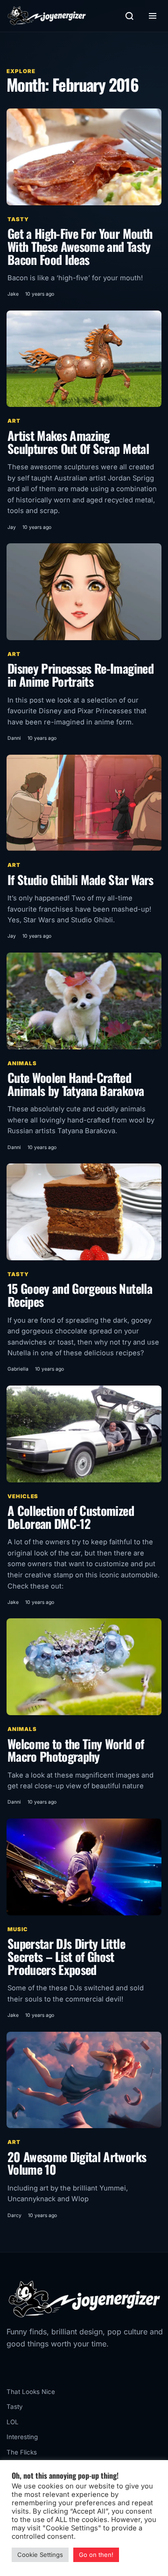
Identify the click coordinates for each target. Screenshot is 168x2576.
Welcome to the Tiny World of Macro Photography (76, 1750)
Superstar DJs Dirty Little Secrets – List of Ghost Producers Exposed (66, 1956)
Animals (22, 1063)
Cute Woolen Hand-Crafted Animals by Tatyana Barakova (76, 1084)
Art (14, 421)
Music (18, 1929)
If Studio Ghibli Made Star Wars (80, 880)
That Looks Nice (31, 2392)
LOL (13, 2422)
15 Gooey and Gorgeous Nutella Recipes (80, 1295)
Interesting (22, 2437)
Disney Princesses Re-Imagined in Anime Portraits (80, 675)
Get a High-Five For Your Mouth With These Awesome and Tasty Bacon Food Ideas (80, 246)
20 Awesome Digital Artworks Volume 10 (77, 2163)
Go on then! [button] (96, 2555)
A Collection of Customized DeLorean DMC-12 (71, 1517)
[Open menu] (153, 16)
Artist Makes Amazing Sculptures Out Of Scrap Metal (78, 442)
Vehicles (23, 1496)
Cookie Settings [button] (40, 2555)
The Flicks (22, 2452)
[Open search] (129, 16)
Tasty (18, 219)
